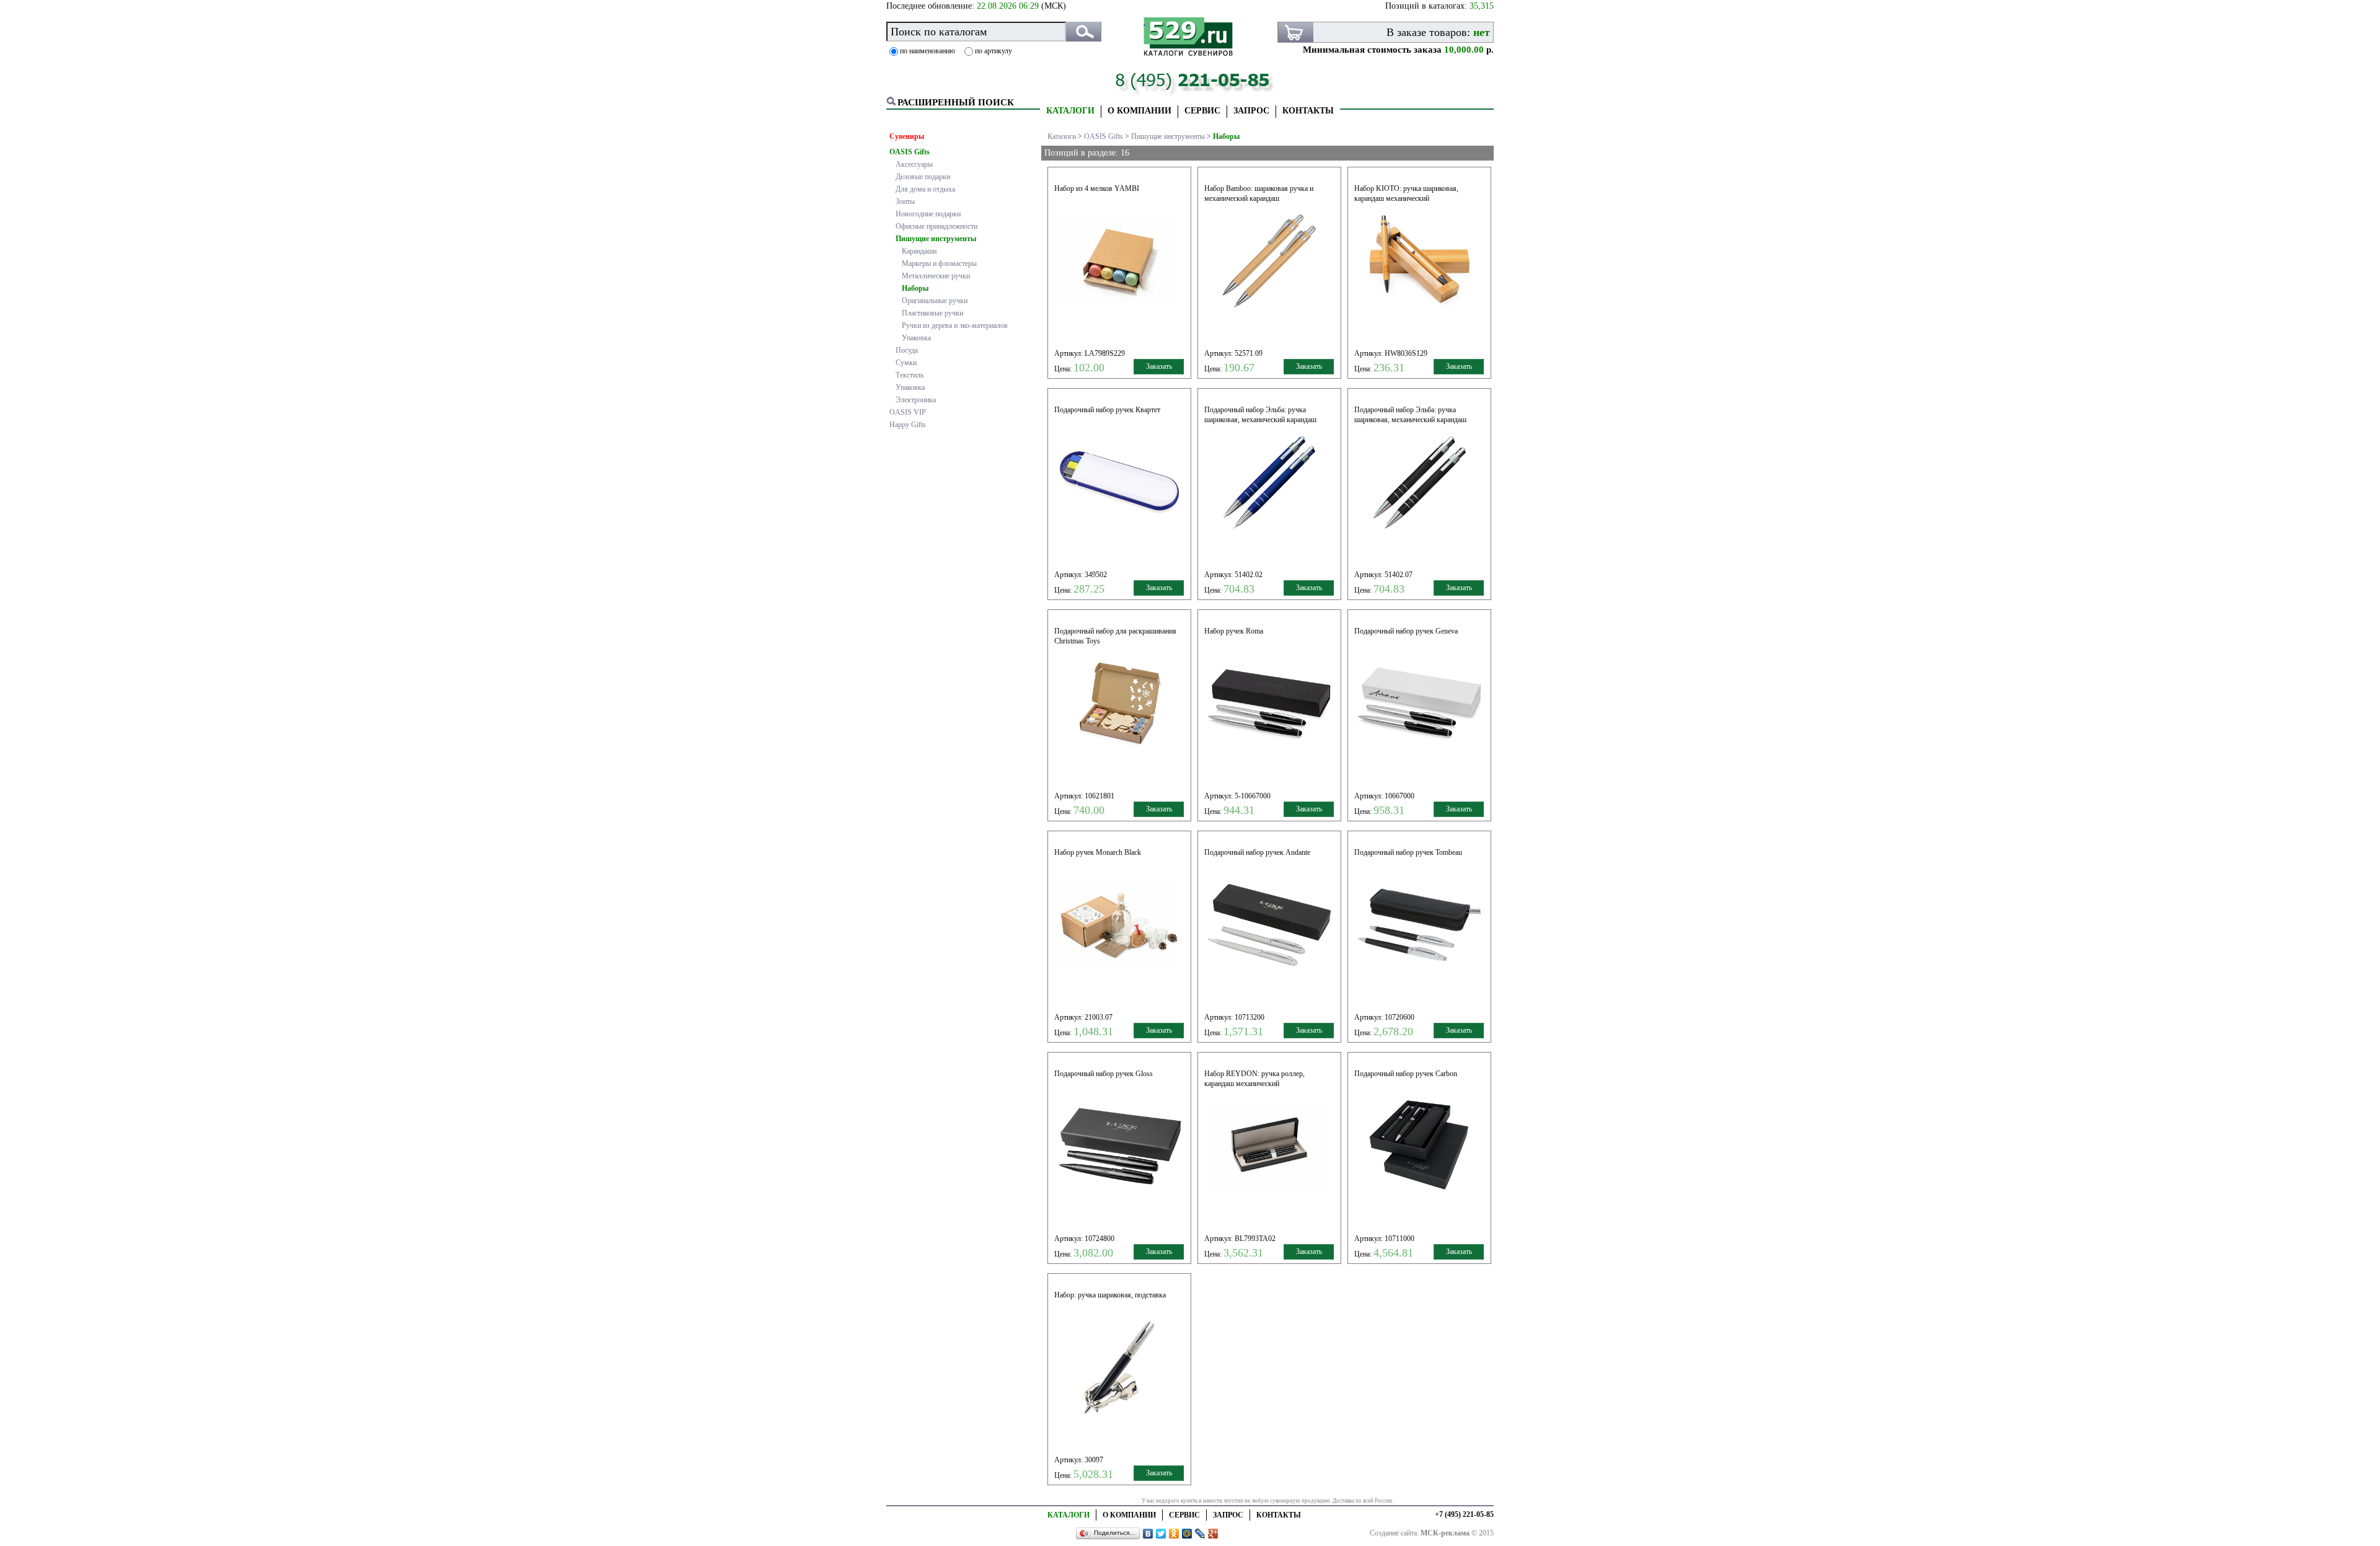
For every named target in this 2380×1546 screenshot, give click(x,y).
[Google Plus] (1213, 1534)
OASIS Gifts (910, 152)
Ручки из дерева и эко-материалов (955, 325)
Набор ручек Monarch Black (1098, 852)
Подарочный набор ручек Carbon (1406, 1074)
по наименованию (928, 51)
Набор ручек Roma (1234, 631)
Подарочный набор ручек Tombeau (1408, 852)
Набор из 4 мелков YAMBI (1097, 188)
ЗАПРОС (1251, 111)
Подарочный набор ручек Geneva (1406, 631)
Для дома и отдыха (925, 189)
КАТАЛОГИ (1070, 111)
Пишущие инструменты (936, 239)
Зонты (905, 201)
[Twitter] (1161, 1534)
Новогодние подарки (928, 214)
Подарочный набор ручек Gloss (1104, 1074)
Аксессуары (914, 164)
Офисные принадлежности (937, 226)
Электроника (916, 400)
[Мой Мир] (1187, 1534)
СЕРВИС (1202, 111)
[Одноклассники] (1174, 1534)
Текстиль (910, 375)
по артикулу (994, 51)
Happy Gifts (908, 425)
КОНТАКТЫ (1308, 111)
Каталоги (1062, 136)
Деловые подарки (923, 177)
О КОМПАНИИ (1139, 111)
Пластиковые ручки (932, 313)
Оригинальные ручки (935, 301)
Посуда (907, 350)
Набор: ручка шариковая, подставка (1110, 1295)
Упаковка (916, 338)
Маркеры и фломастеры (939, 263)
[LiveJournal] (1200, 1534)
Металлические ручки (936, 276)
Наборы (915, 288)
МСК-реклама (1445, 1533)
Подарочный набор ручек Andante (1257, 852)
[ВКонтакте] (1148, 1534)
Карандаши (919, 251)
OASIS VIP (908, 412)
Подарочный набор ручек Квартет (1107, 410)
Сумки (906, 363)
